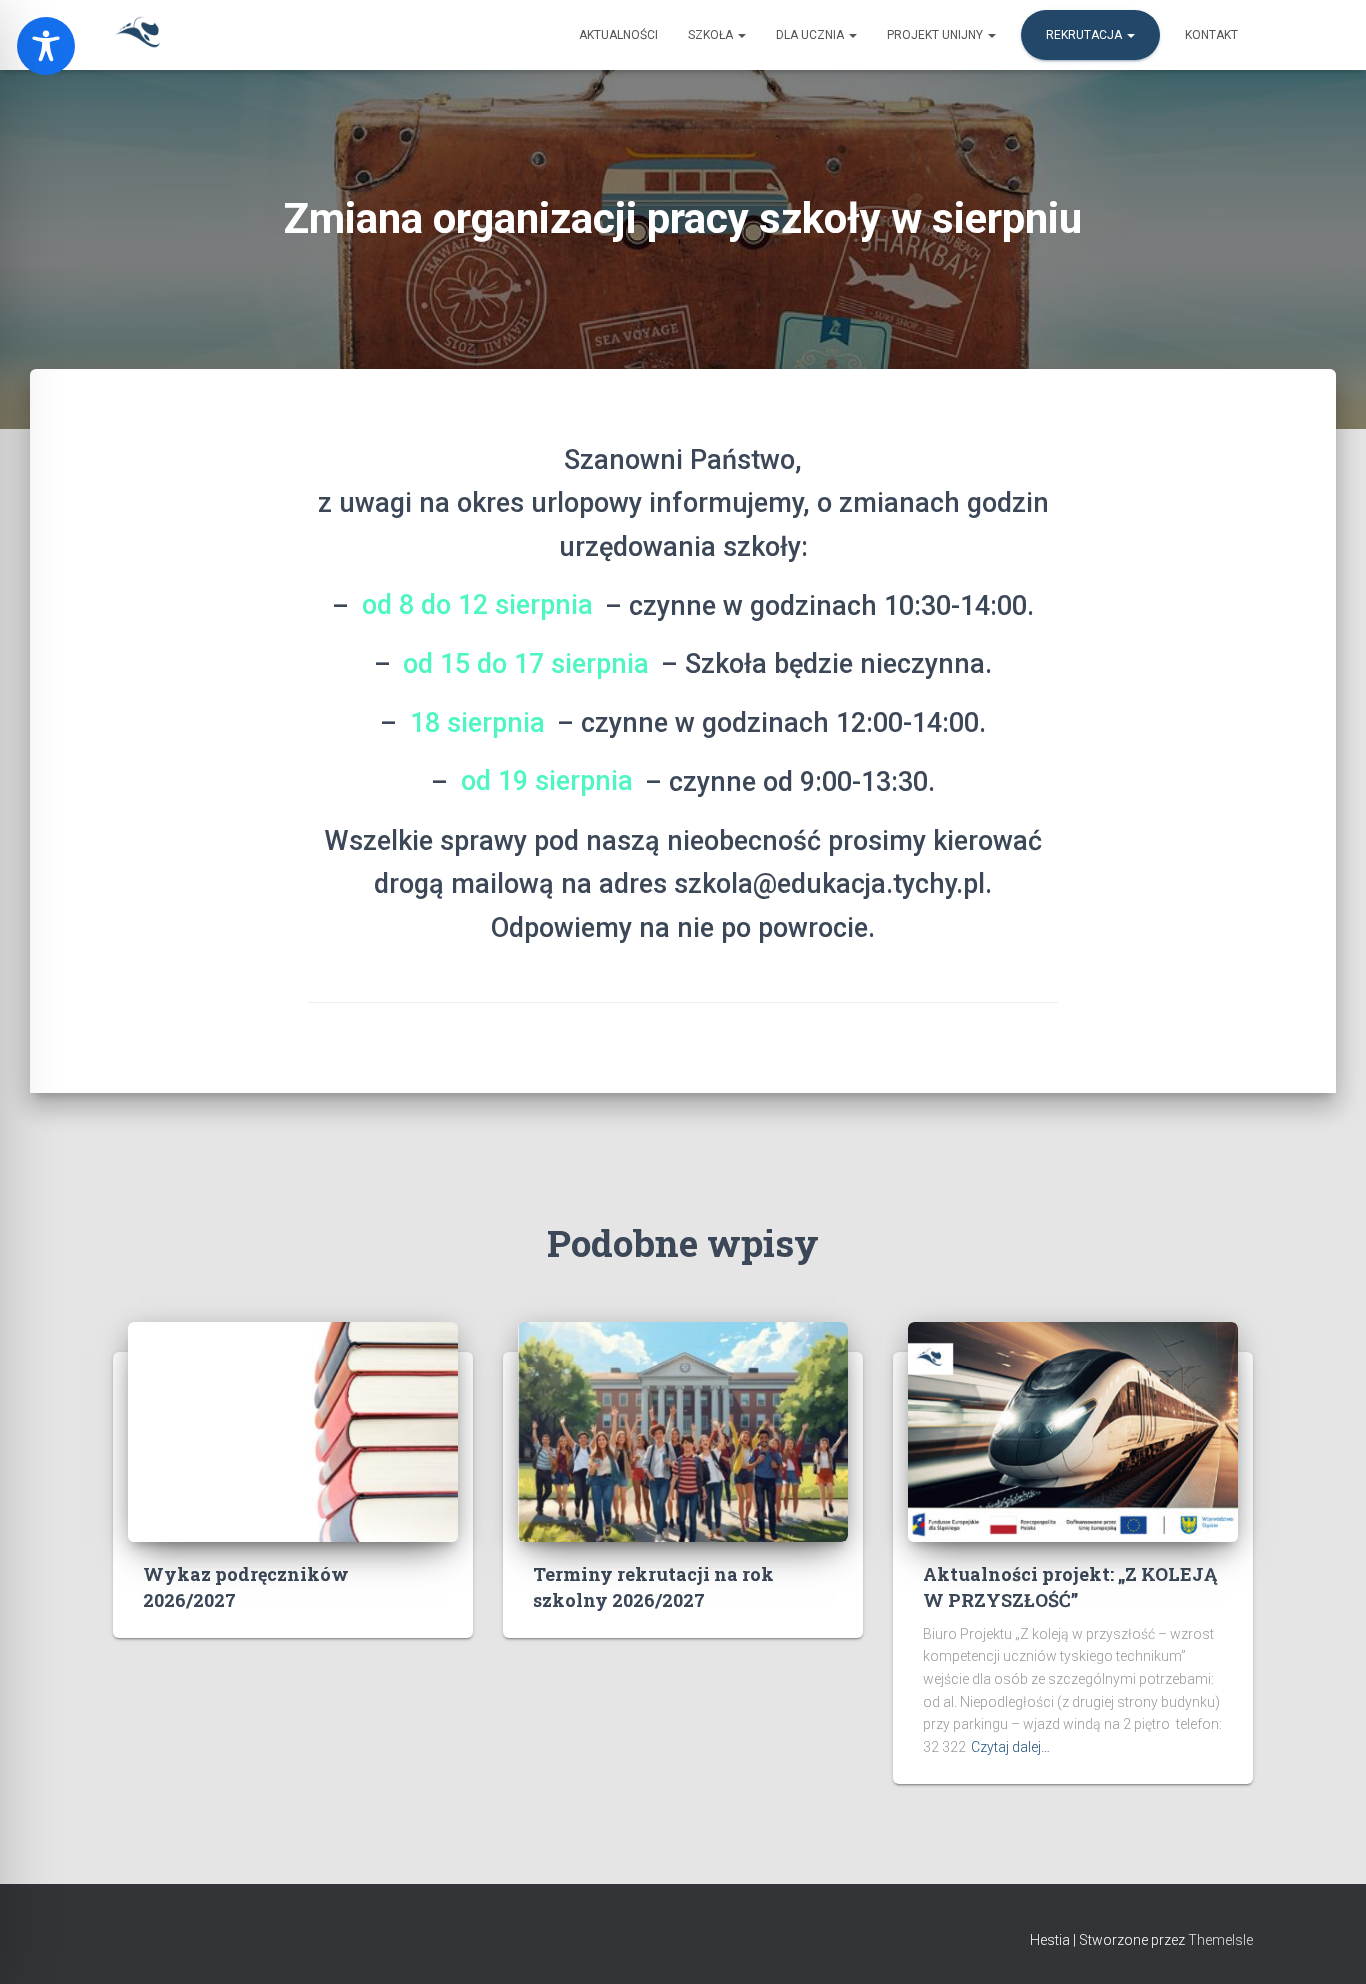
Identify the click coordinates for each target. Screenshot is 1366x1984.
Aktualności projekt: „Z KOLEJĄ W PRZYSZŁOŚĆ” (1070, 1586)
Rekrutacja (1085, 35)
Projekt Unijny (936, 35)
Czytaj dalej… (1010, 1747)
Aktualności (618, 35)
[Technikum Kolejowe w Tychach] (138, 35)
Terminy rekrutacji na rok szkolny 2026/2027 (653, 1586)
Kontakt (1211, 35)
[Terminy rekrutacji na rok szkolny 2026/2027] (683, 1431)
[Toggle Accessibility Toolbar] (46, 46)
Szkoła (712, 35)
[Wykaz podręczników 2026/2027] (293, 1431)
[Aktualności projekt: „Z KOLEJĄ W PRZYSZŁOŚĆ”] (1073, 1431)
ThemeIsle (1220, 1940)
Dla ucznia (811, 35)
